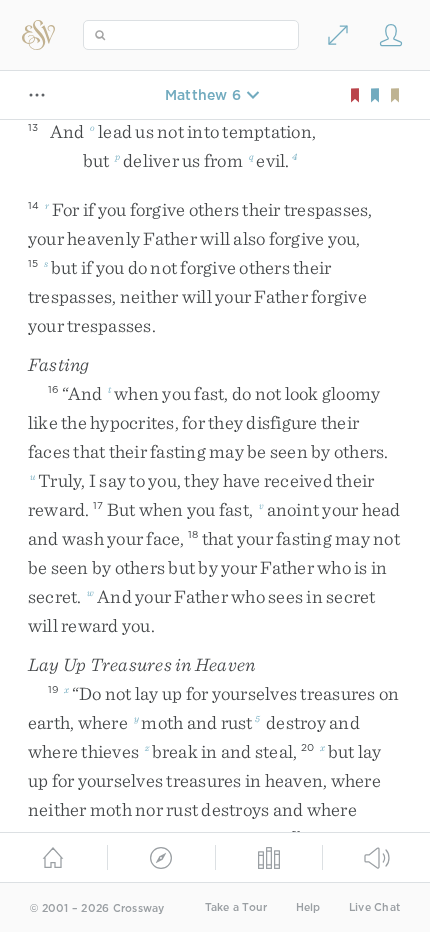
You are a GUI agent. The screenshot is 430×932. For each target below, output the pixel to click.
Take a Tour (236, 907)
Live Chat (374, 907)
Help (308, 907)
